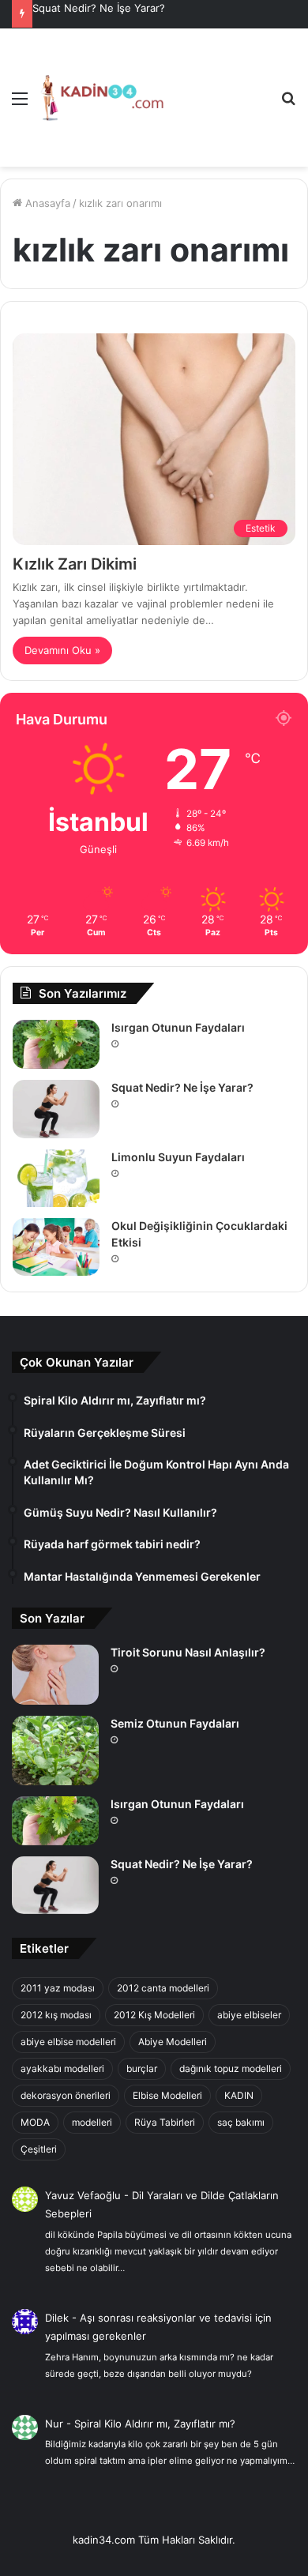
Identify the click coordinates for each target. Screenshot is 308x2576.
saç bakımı (241, 2122)
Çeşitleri (39, 2149)
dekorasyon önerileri (66, 2095)
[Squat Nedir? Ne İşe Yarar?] (56, 1109)
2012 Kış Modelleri (154, 2015)
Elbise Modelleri (167, 2095)
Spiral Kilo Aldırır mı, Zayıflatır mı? (155, 2424)
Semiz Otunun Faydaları (175, 1723)
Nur (54, 2424)
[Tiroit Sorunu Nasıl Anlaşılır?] (55, 1675)
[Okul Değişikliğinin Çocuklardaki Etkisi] (56, 1247)
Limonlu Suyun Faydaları (178, 1157)
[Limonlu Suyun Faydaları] (56, 1178)
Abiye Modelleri (173, 2042)
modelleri (92, 2122)
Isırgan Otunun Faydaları (178, 1027)
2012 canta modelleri (163, 1988)
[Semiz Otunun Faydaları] (55, 1750)
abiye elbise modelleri (68, 2042)
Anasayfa (46, 203)
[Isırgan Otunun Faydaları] (56, 1044)
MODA (35, 2122)
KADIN (239, 2095)
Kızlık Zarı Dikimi (75, 564)
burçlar (142, 2068)
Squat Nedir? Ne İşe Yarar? (99, 8)
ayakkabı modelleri (62, 2068)
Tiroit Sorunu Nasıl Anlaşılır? (188, 1652)
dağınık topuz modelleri (231, 2068)
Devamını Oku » (62, 650)
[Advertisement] (216, 86)
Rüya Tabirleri (165, 2122)
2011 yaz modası (58, 1988)
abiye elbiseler (249, 2015)
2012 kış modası (56, 2015)
